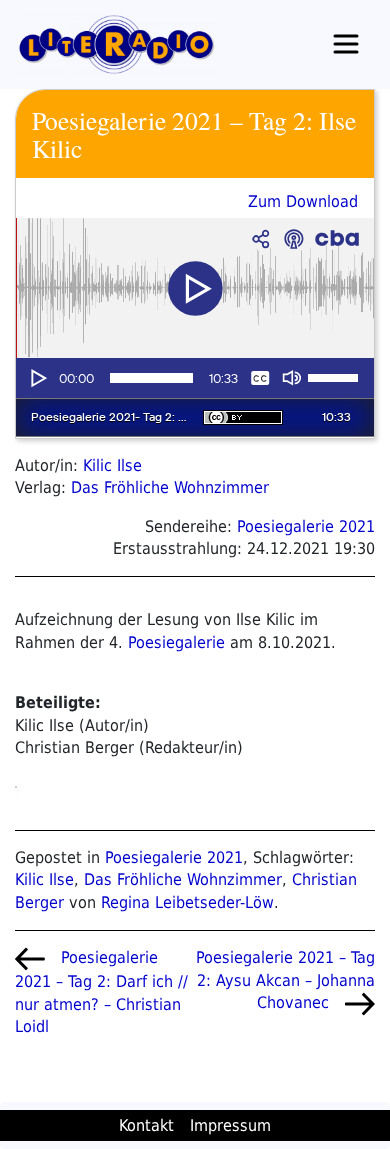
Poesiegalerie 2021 (306, 526)
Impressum (230, 1125)
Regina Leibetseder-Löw (187, 902)
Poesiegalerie (176, 642)
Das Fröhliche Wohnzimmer (170, 487)
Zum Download (303, 201)
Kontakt (146, 1125)
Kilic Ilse (112, 465)
